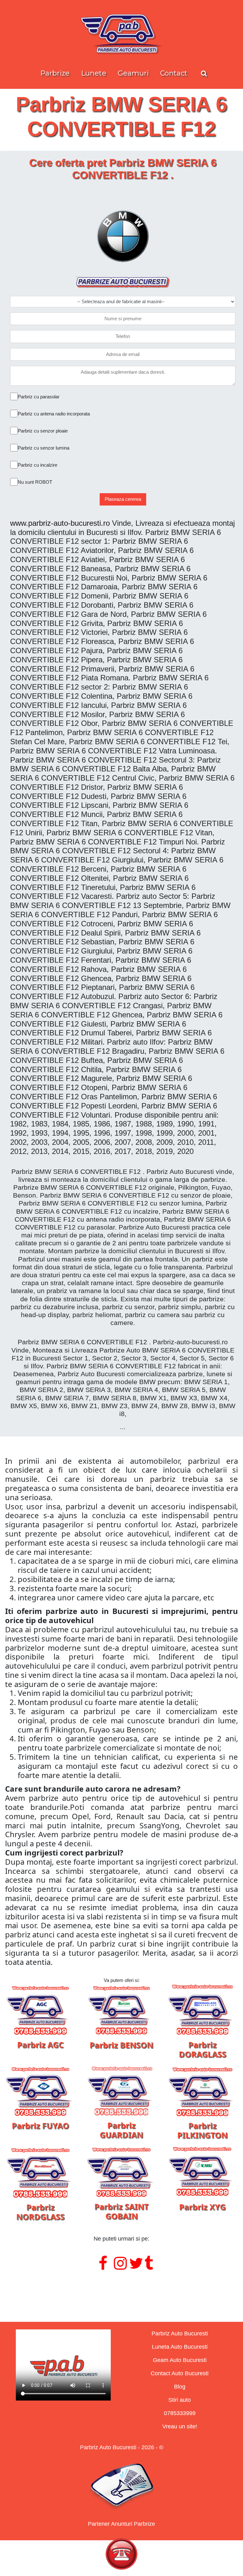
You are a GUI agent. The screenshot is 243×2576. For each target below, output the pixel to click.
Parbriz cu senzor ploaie (43, 431)
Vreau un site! (180, 2426)
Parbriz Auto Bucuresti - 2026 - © (122, 2447)
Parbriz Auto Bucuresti (180, 2334)
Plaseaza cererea (123, 499)
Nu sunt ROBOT (35, 482)
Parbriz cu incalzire (37, 465)
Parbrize (55, 73)
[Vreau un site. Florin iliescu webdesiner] (121, 2289)
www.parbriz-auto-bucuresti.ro (60, 523)
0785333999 (180, 2413)
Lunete (94, 73)
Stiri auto (180, 2400)
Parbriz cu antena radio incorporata (54, 414)
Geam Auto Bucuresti (180, 2360)
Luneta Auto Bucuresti (180, 2347)
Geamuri (133, 73)
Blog (180, 2387)
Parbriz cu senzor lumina (44, 448)
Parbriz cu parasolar (39, 397)
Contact (174, 73)
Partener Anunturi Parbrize (121, 2524)
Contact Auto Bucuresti (180, 2373)
